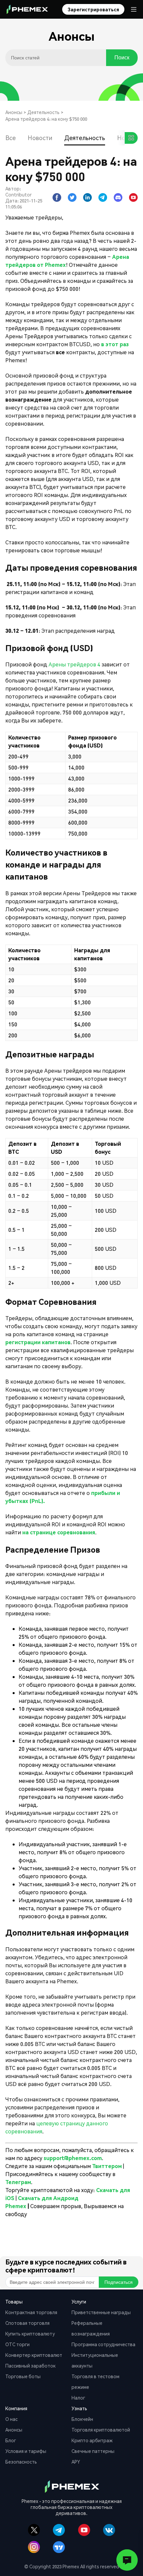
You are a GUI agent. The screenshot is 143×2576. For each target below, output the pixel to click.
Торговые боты (23, 2376)
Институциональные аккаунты (95, 2360)
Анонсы (14, 112)
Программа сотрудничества (103, 2344)
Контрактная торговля (31, 2312)
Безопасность (21, 2462)
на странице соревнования (59, 1532)
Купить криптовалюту (30, 2334)
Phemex (16, 2206)
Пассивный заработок (30, 2366)
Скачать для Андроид (48, 2198)
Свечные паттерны (93, 2451)
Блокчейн (82, 2419)
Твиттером (108, 2166)
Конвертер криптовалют (34, 2355)
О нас (11, 2419)
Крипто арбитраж (92, 2440)
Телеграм (18, 2182)
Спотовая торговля (27, 2323)
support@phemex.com (73, 2158)
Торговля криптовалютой (101, 2430)
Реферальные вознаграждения (91, 2328)
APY (76, 2462)
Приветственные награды (101, 2312)
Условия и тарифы (26, 2451)
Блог (11, 2440)
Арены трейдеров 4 (74, 664)
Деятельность (43, 112)
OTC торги (17, 2344)
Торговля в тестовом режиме (95, 2382)
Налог (78, 2398)
